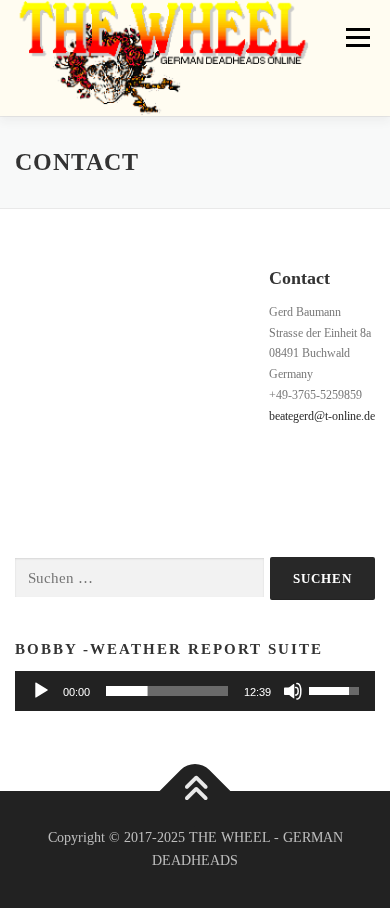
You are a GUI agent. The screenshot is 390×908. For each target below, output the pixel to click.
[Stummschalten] (293, 691)
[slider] (167, 691)
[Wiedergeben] (41, 691)
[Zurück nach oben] (195, 790)
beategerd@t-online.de (322, 416)
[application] (195, 691)
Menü (354, 37)
